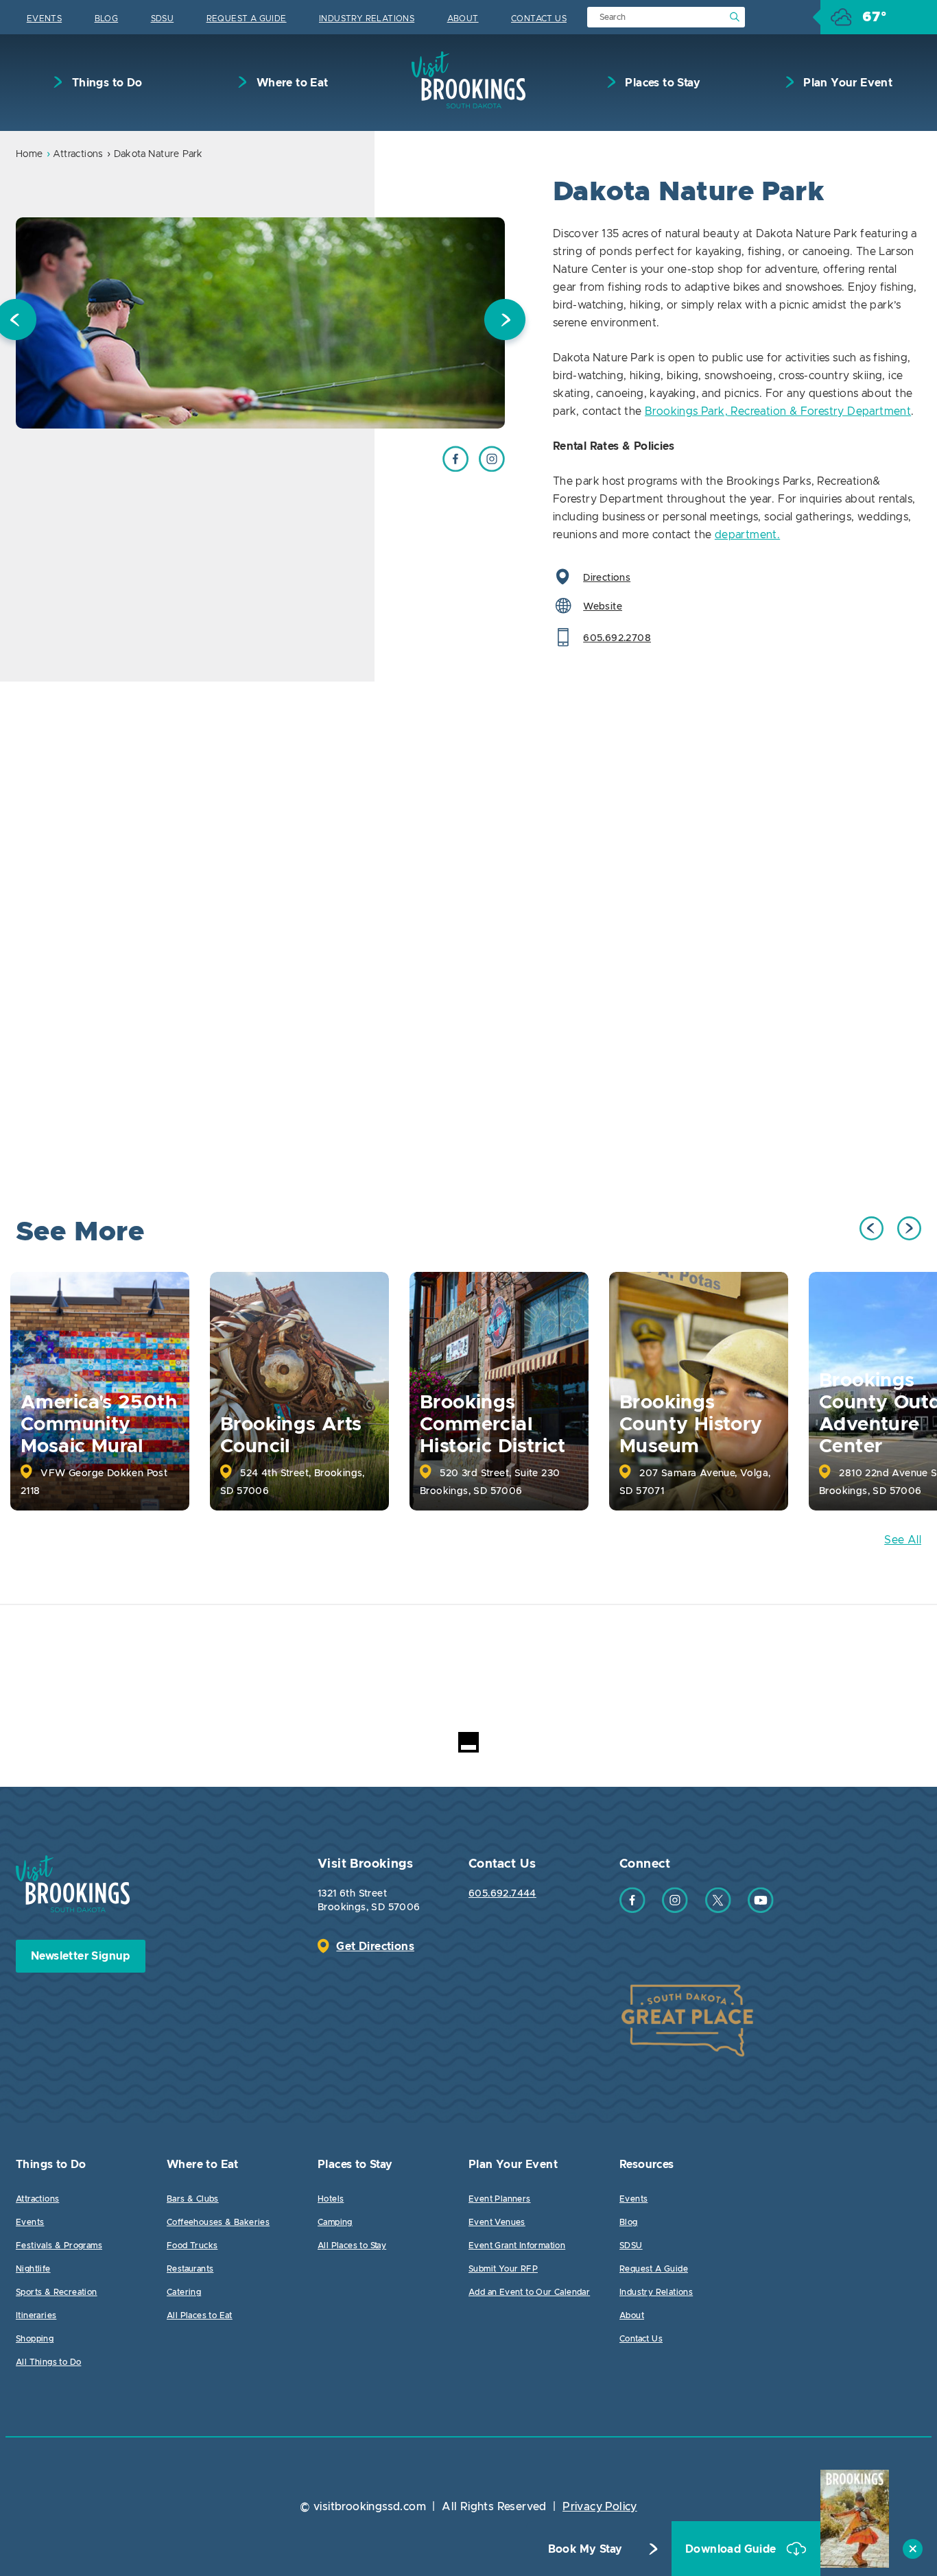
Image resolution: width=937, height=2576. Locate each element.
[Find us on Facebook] (632, 1910)
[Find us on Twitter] (718, 1910)
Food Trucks (192, 2246)
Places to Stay (661, 83)
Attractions (78, 154)
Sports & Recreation (57, 2292)
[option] (260, 323)
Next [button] (505, 323)
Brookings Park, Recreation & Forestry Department (778, 411)
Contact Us (539, 19)
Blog (107, 19)
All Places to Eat (200, 2315)
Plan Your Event (846, 83)
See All (903, 1540)
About (463, 19)
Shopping (35, 2339)
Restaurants (190, 2269)
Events (44, 19)
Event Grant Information (517, 2246)
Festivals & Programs (59, 2246)
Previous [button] (871, 1228)
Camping (335, 2222)
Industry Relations (367, 19)
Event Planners (500, 2199)
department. (747, 535)
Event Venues (497, 2222)
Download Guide (732, 2549)
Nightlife (33, 2269)
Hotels (331, 2199)
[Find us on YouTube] (761, 1910)
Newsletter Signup (81, 1956)
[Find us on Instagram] (675, 1910)
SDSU (163, 19)
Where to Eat (290, 83)
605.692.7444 (502, 1894)
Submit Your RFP (503, 2269)
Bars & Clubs (193, 2199)
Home (29, 154)
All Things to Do (48, 2362)
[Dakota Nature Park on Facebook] (455, 468)
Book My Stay (585, 2549)
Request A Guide (247, 19)
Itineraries (36, 2315)
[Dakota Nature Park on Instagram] (492, 468)
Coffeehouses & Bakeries (218, 2222)
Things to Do (105, 83)
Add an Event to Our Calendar (529, 2292)
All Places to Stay (352, 2246)
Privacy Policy (600, 2507)
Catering (184, 2292)
